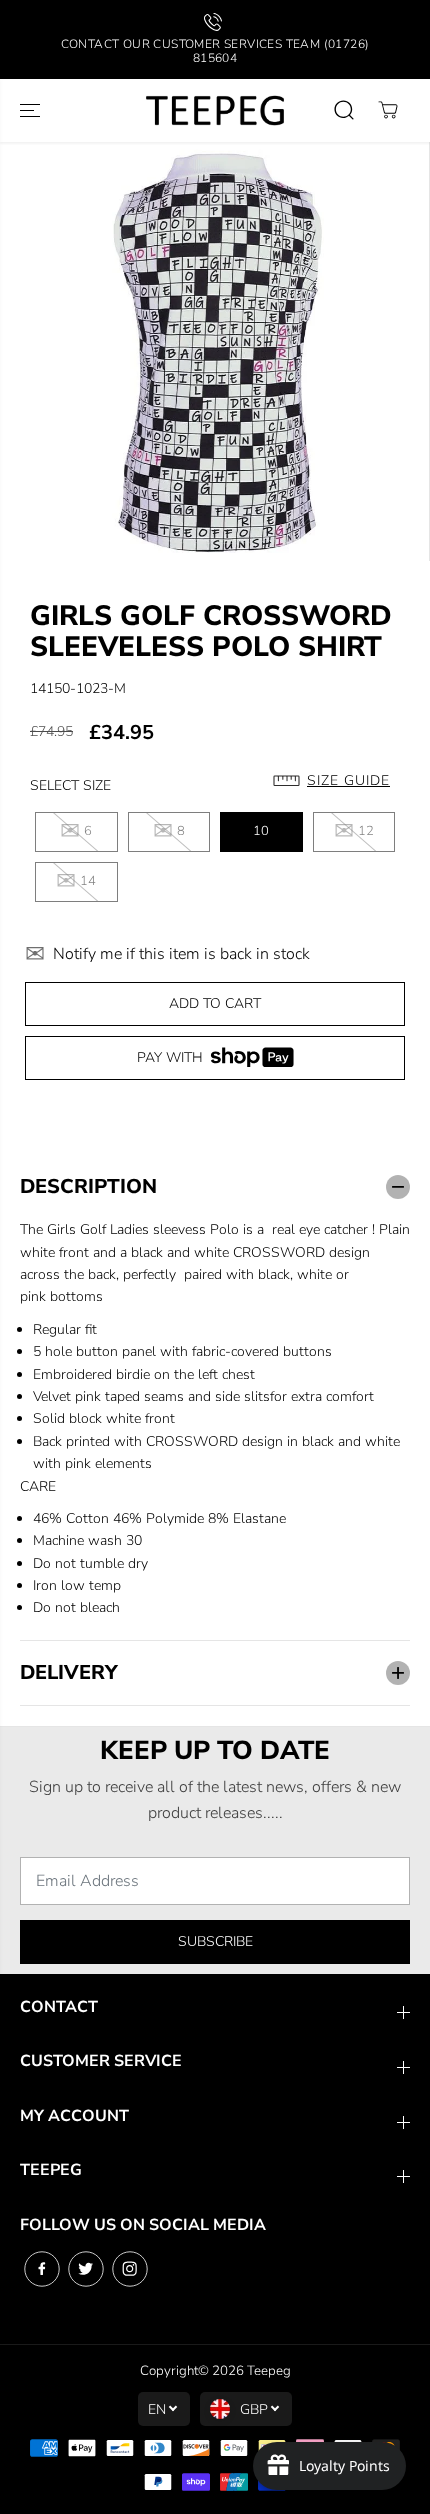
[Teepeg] (215, 110)
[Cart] (388, 110)
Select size (70, 785)
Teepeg (269, 2371)
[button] (32, 110)
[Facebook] (42, 2269)
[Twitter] (86, 2269)
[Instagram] (130, 2269)
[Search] (344, 110)
